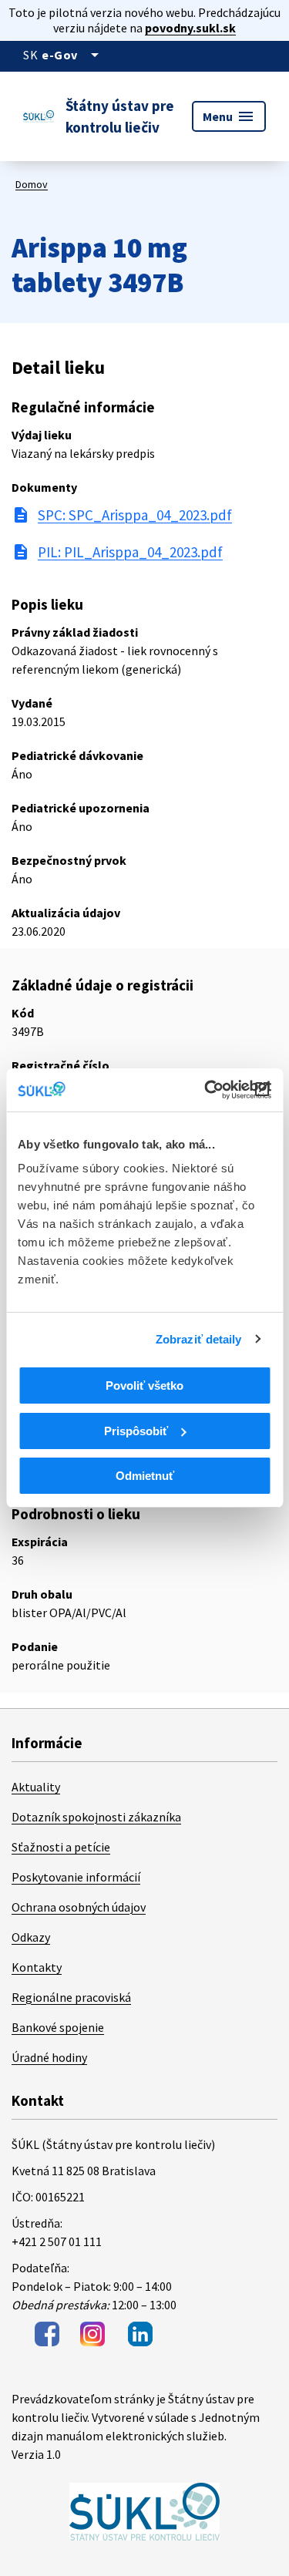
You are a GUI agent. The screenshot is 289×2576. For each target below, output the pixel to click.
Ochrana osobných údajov (79, 1907)
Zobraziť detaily (199, 1339)
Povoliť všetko (144, 1386)
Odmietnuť (145, 1476)
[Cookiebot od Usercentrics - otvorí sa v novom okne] (206, 1090)
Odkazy (31, 1937)
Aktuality (36, 1787)
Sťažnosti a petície (61, 1847)
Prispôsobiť (136, 1431)
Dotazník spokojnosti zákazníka (96, 1817)
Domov (32, 184)
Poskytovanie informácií (76, 1877)
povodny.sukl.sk (190, 28)
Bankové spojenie (58, 2027)
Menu (229, 116)
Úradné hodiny (49, 2057)
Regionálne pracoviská (71, 1997)
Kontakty (37, 1967)
